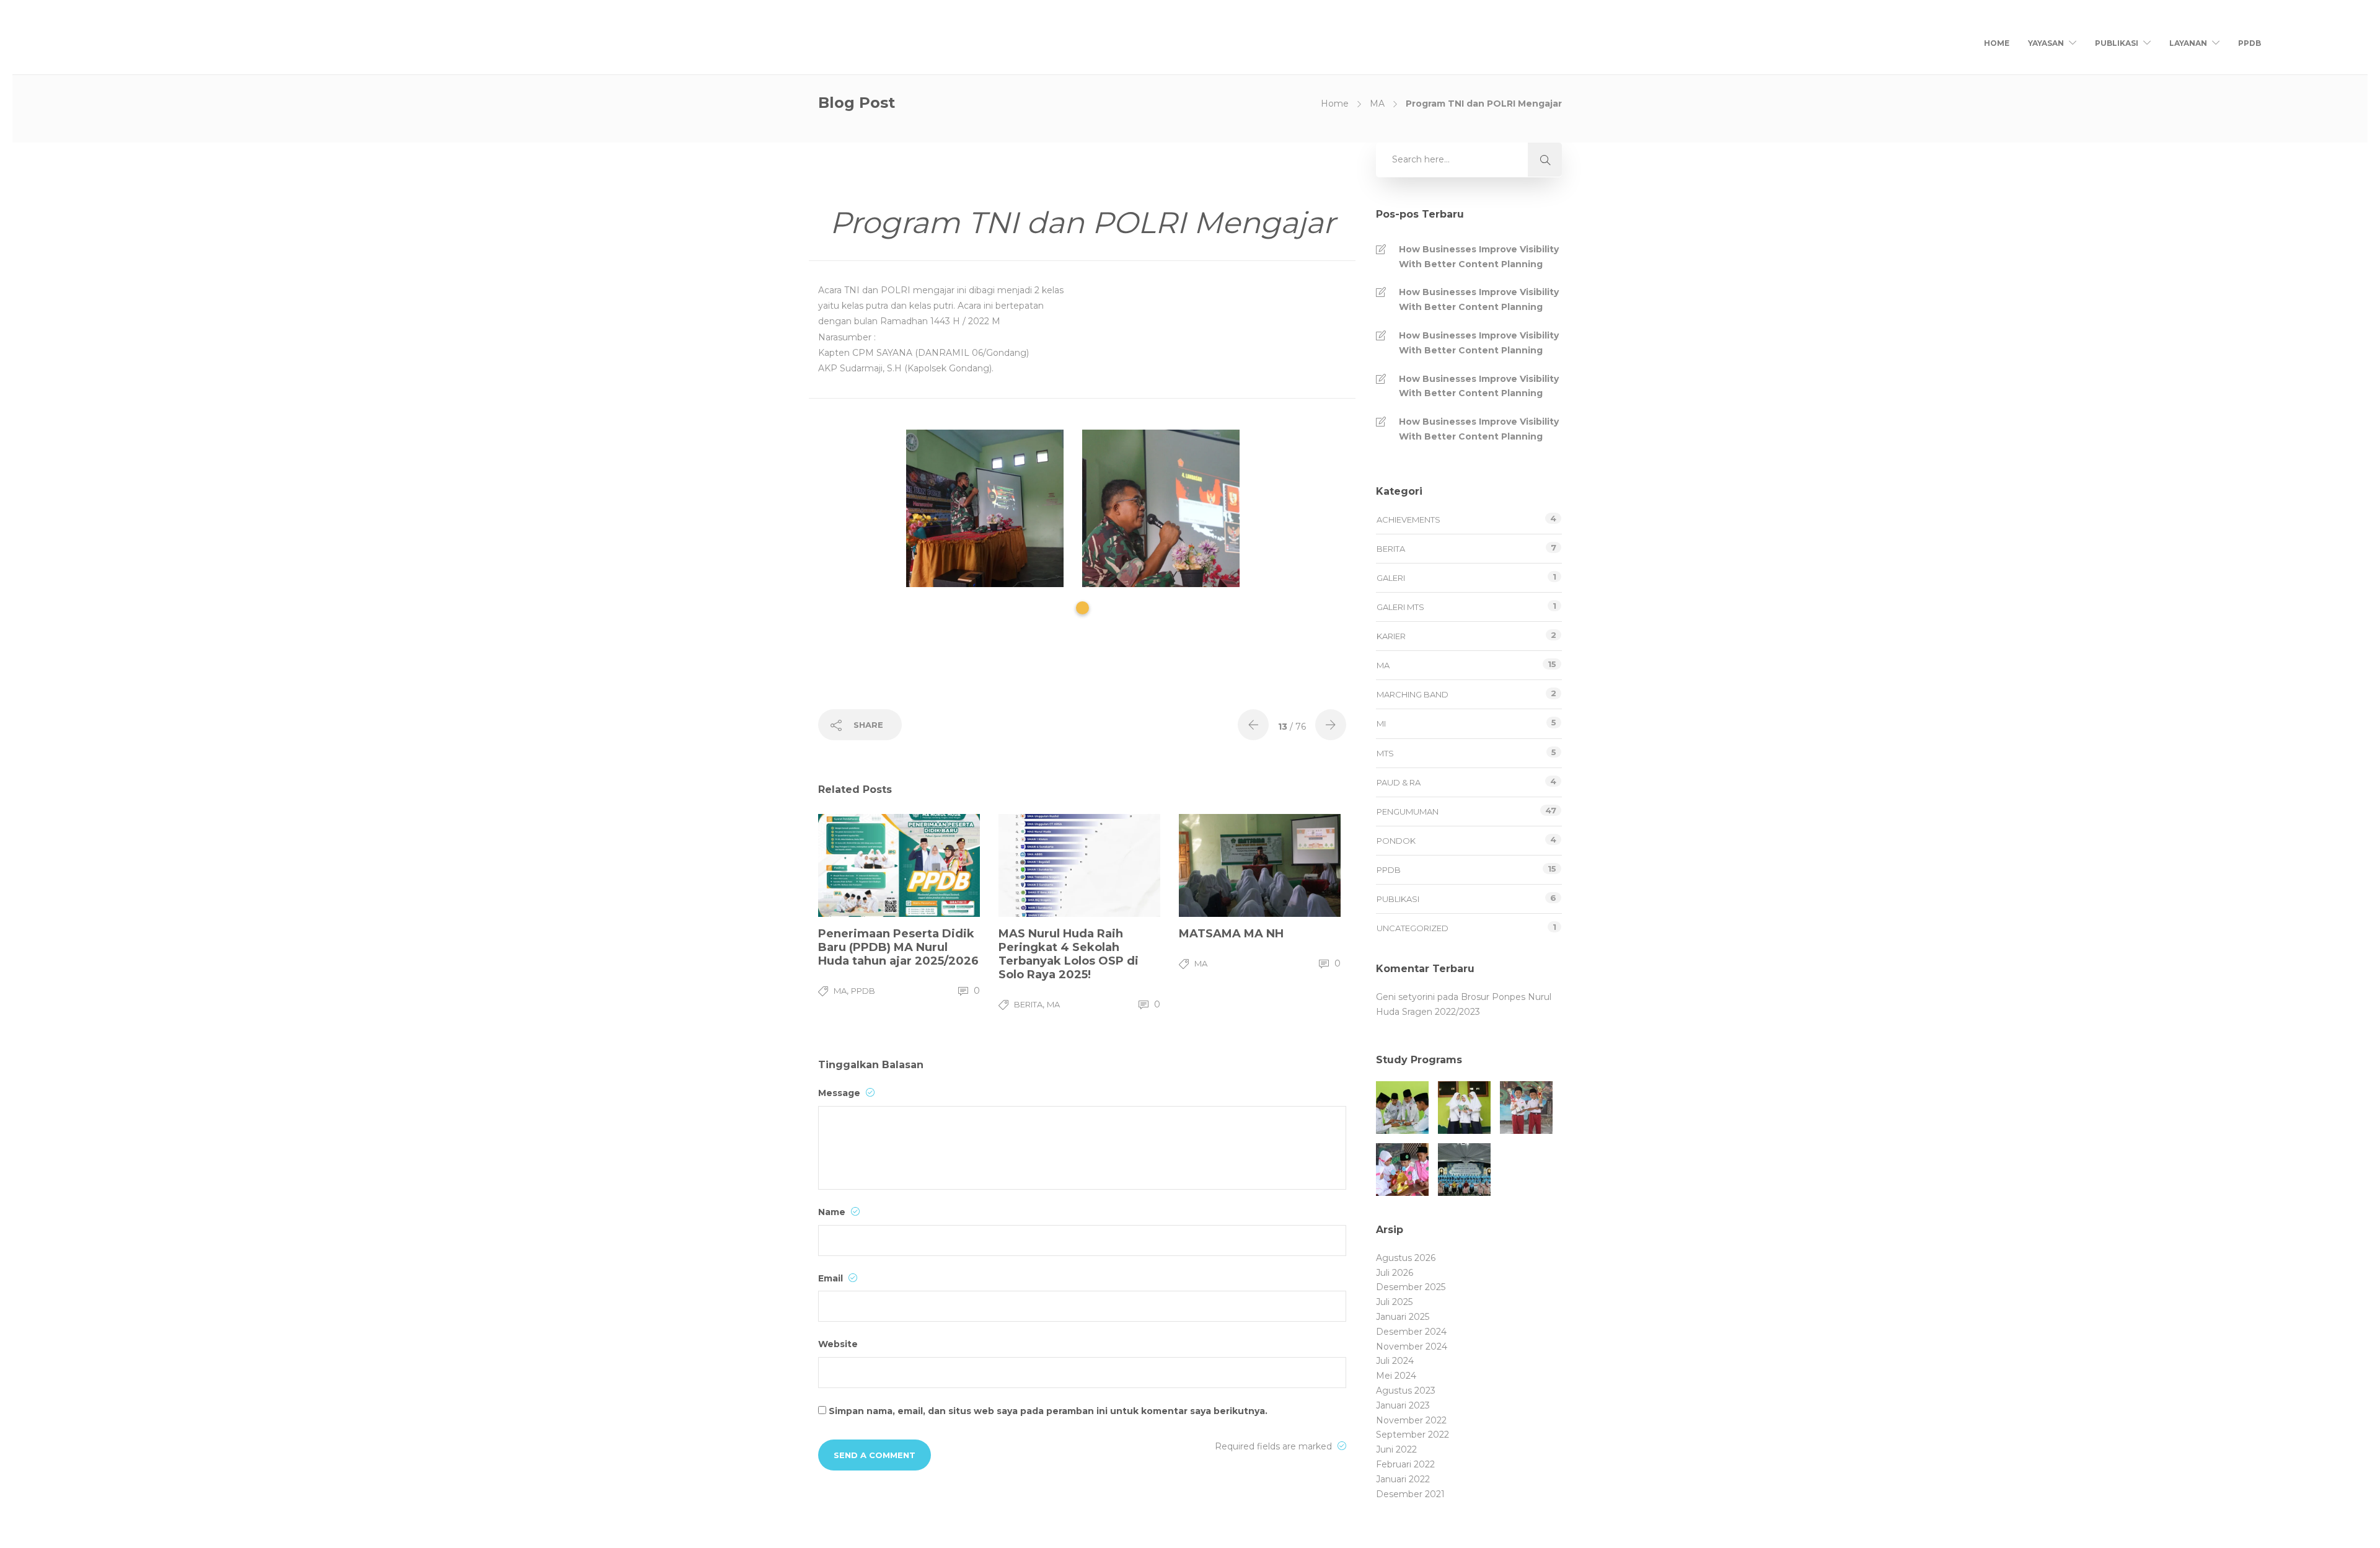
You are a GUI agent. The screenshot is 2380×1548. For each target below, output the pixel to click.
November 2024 (1412, 1347)
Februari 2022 (1405, 1464)
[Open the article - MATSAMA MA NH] (1219, 865)
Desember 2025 (1411, 1287)
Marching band (1413, 694)
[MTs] (1464, 1108)
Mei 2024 (1396, 1376)
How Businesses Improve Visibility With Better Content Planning (1479, 257)
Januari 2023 (1403, 1405)
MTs (1385, 753)
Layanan (2188, 43)
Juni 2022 (1396, 1449)
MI (1381, 723)
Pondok (1396, 841)
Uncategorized (1413, 928)
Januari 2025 (1403, 1317)
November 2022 (1411, 1420)
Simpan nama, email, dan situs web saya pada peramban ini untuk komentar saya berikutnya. (1048, 1411)
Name (833, 1212)
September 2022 (1413, 1435)
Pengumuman (1408, 812)
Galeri (1391, 578)
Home (1997, 43)
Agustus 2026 (1406, 1258)
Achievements (1408, 520)
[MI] (1526, 1108)
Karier (1391, 636)
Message (840, 1093)
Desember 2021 (1410, 1494)
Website (838, 1344)
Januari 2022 (1403, 1479)
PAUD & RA (1399, 782)
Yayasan (2046, 43)
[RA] (1402, 1170)
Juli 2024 (1395, 1361)
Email (832, 1278)
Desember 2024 (1411, 1332)
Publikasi (2117, 43)
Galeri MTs (1400, 607)
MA (1377, 104)
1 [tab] (1082, 608)
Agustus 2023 (1406, 1391)
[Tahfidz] (1464, 1170)
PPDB (2250, 43)
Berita (1028, 1004)
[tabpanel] (994, 508)
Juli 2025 (1394, 1302)
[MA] (1402, 1108)
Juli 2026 (1395, 1273)
